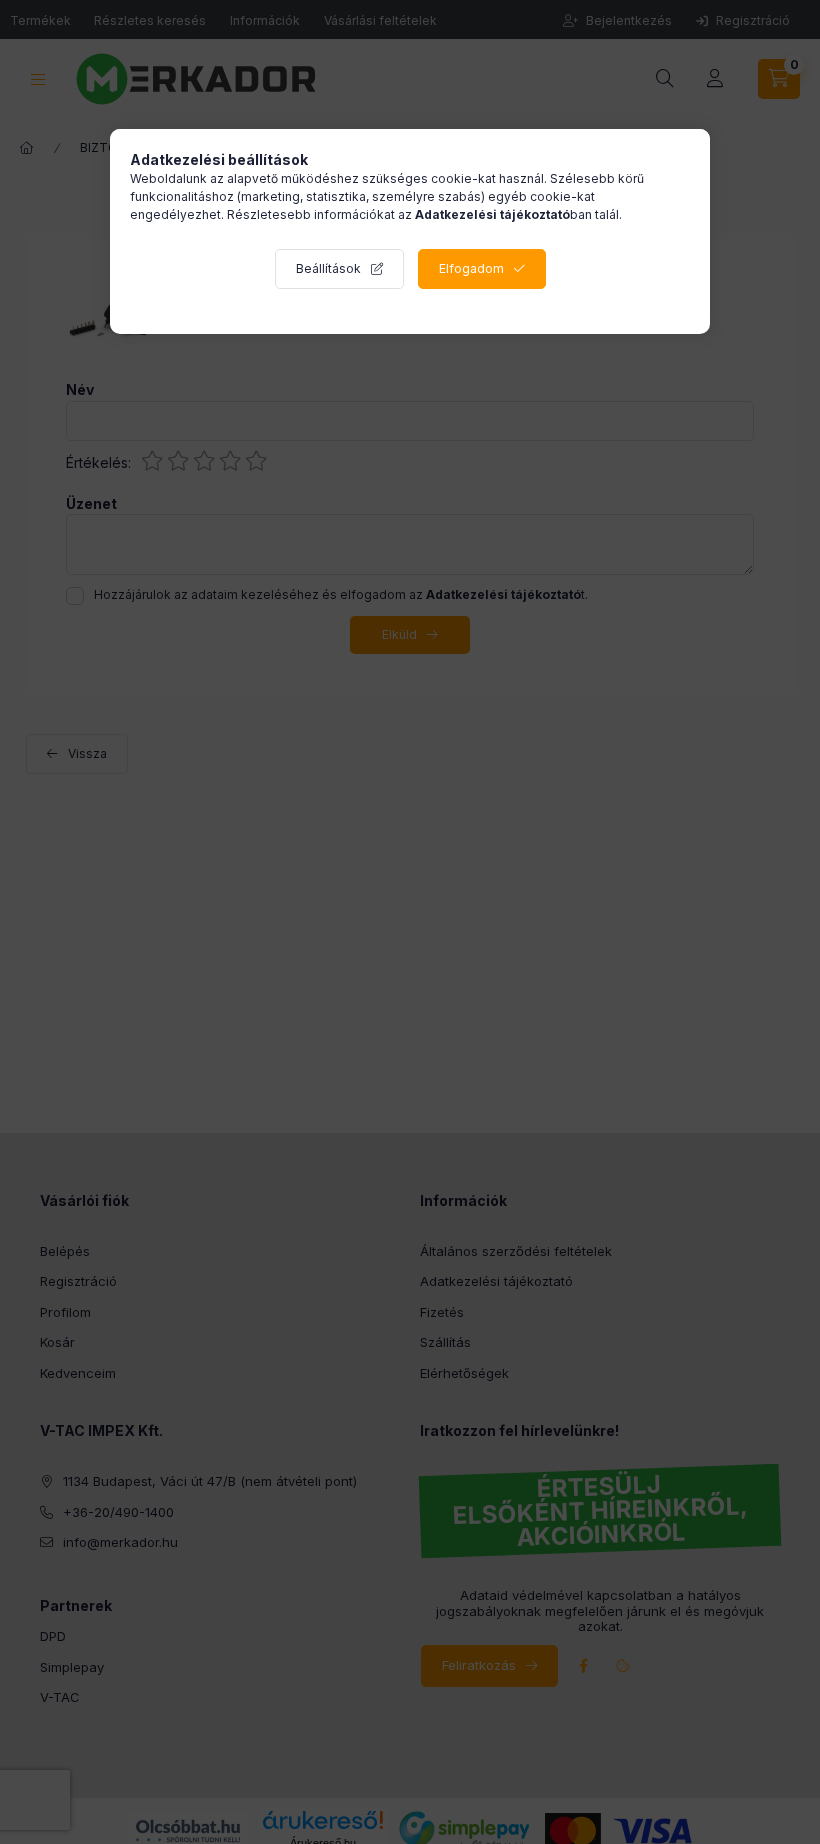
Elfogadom (471, 268)
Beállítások (328, 268)
